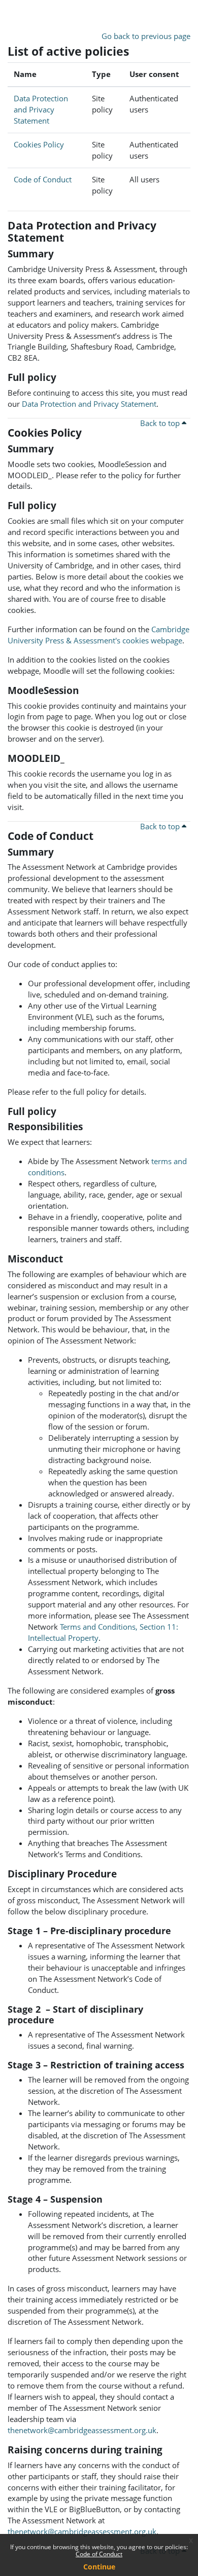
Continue (99, 2567)
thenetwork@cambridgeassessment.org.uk (82, 2430)
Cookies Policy (39, 144)
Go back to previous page (146, 36)
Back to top (161, 423)
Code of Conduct (99, 2554)
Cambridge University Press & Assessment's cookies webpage (98, 635)
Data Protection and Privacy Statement (41, 109)
